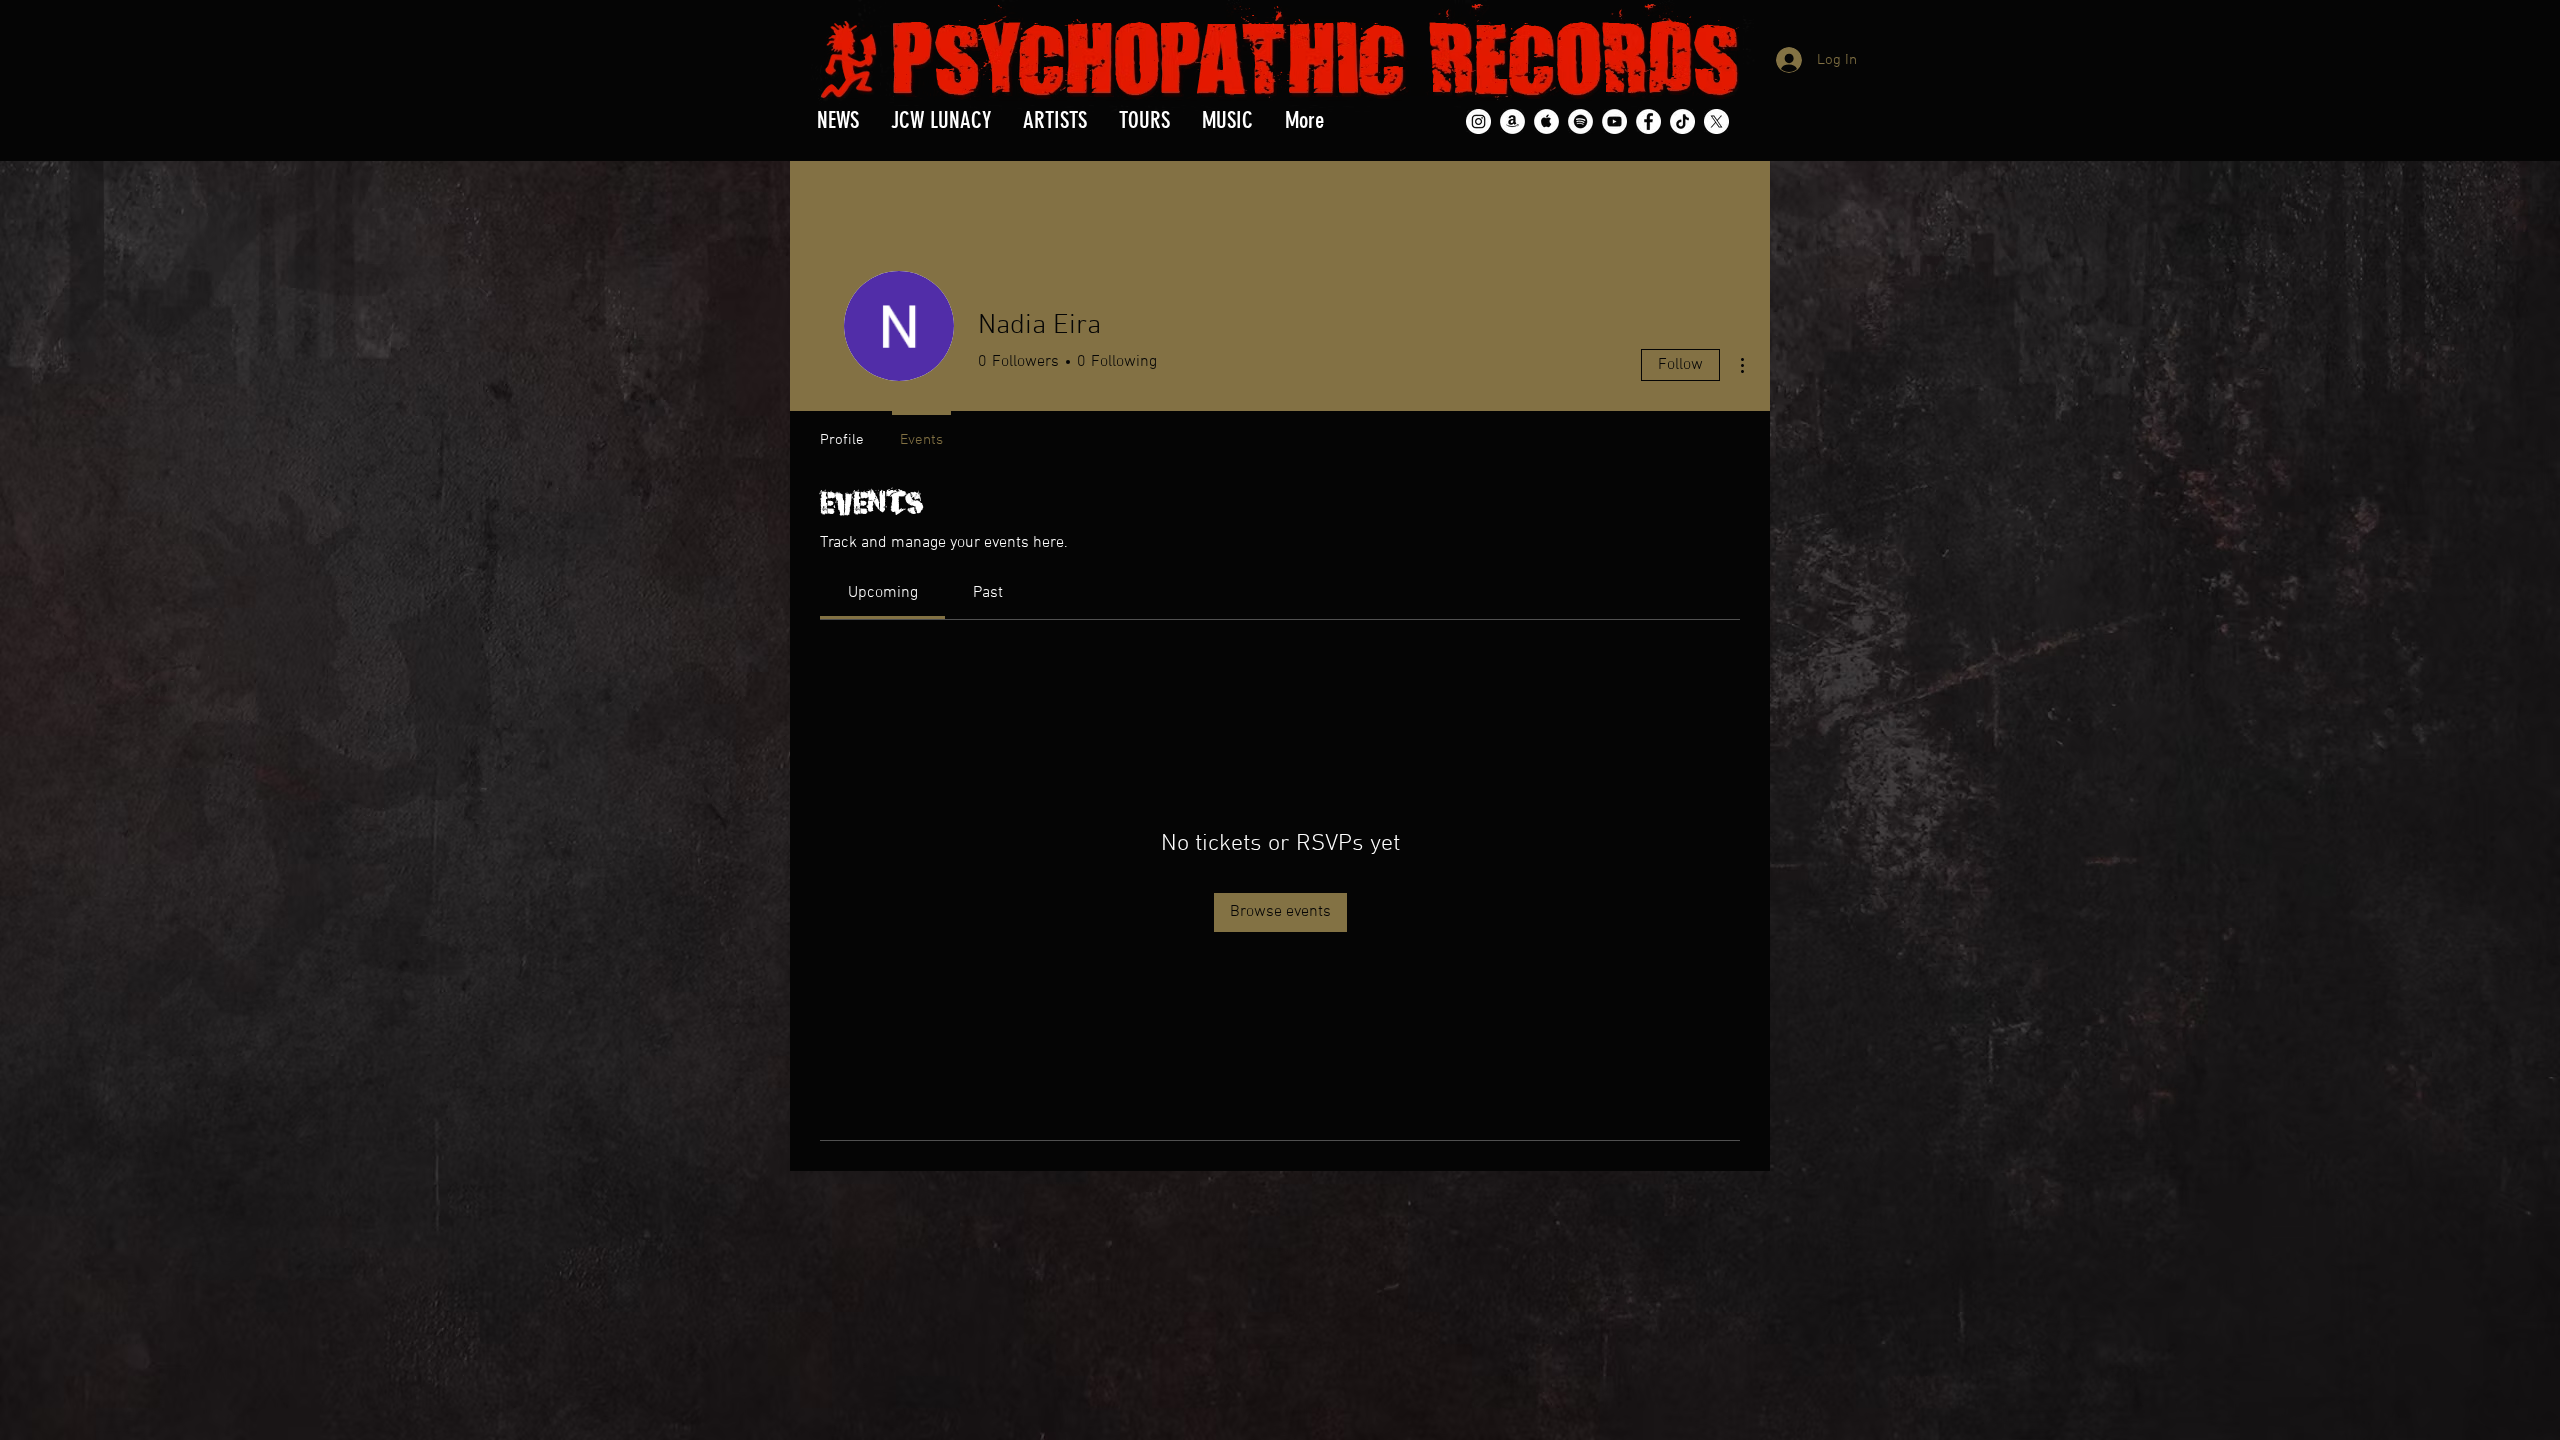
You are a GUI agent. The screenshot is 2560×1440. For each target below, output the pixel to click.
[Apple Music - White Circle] (1546, 121)
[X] (1716, 121)
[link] (883, 593)
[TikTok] (1682, 121)
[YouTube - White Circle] (1614, 121)
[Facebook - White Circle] (1648, 121)
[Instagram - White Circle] (1478, 121)
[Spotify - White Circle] (1580, 121)
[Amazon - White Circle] (1512, 121)
